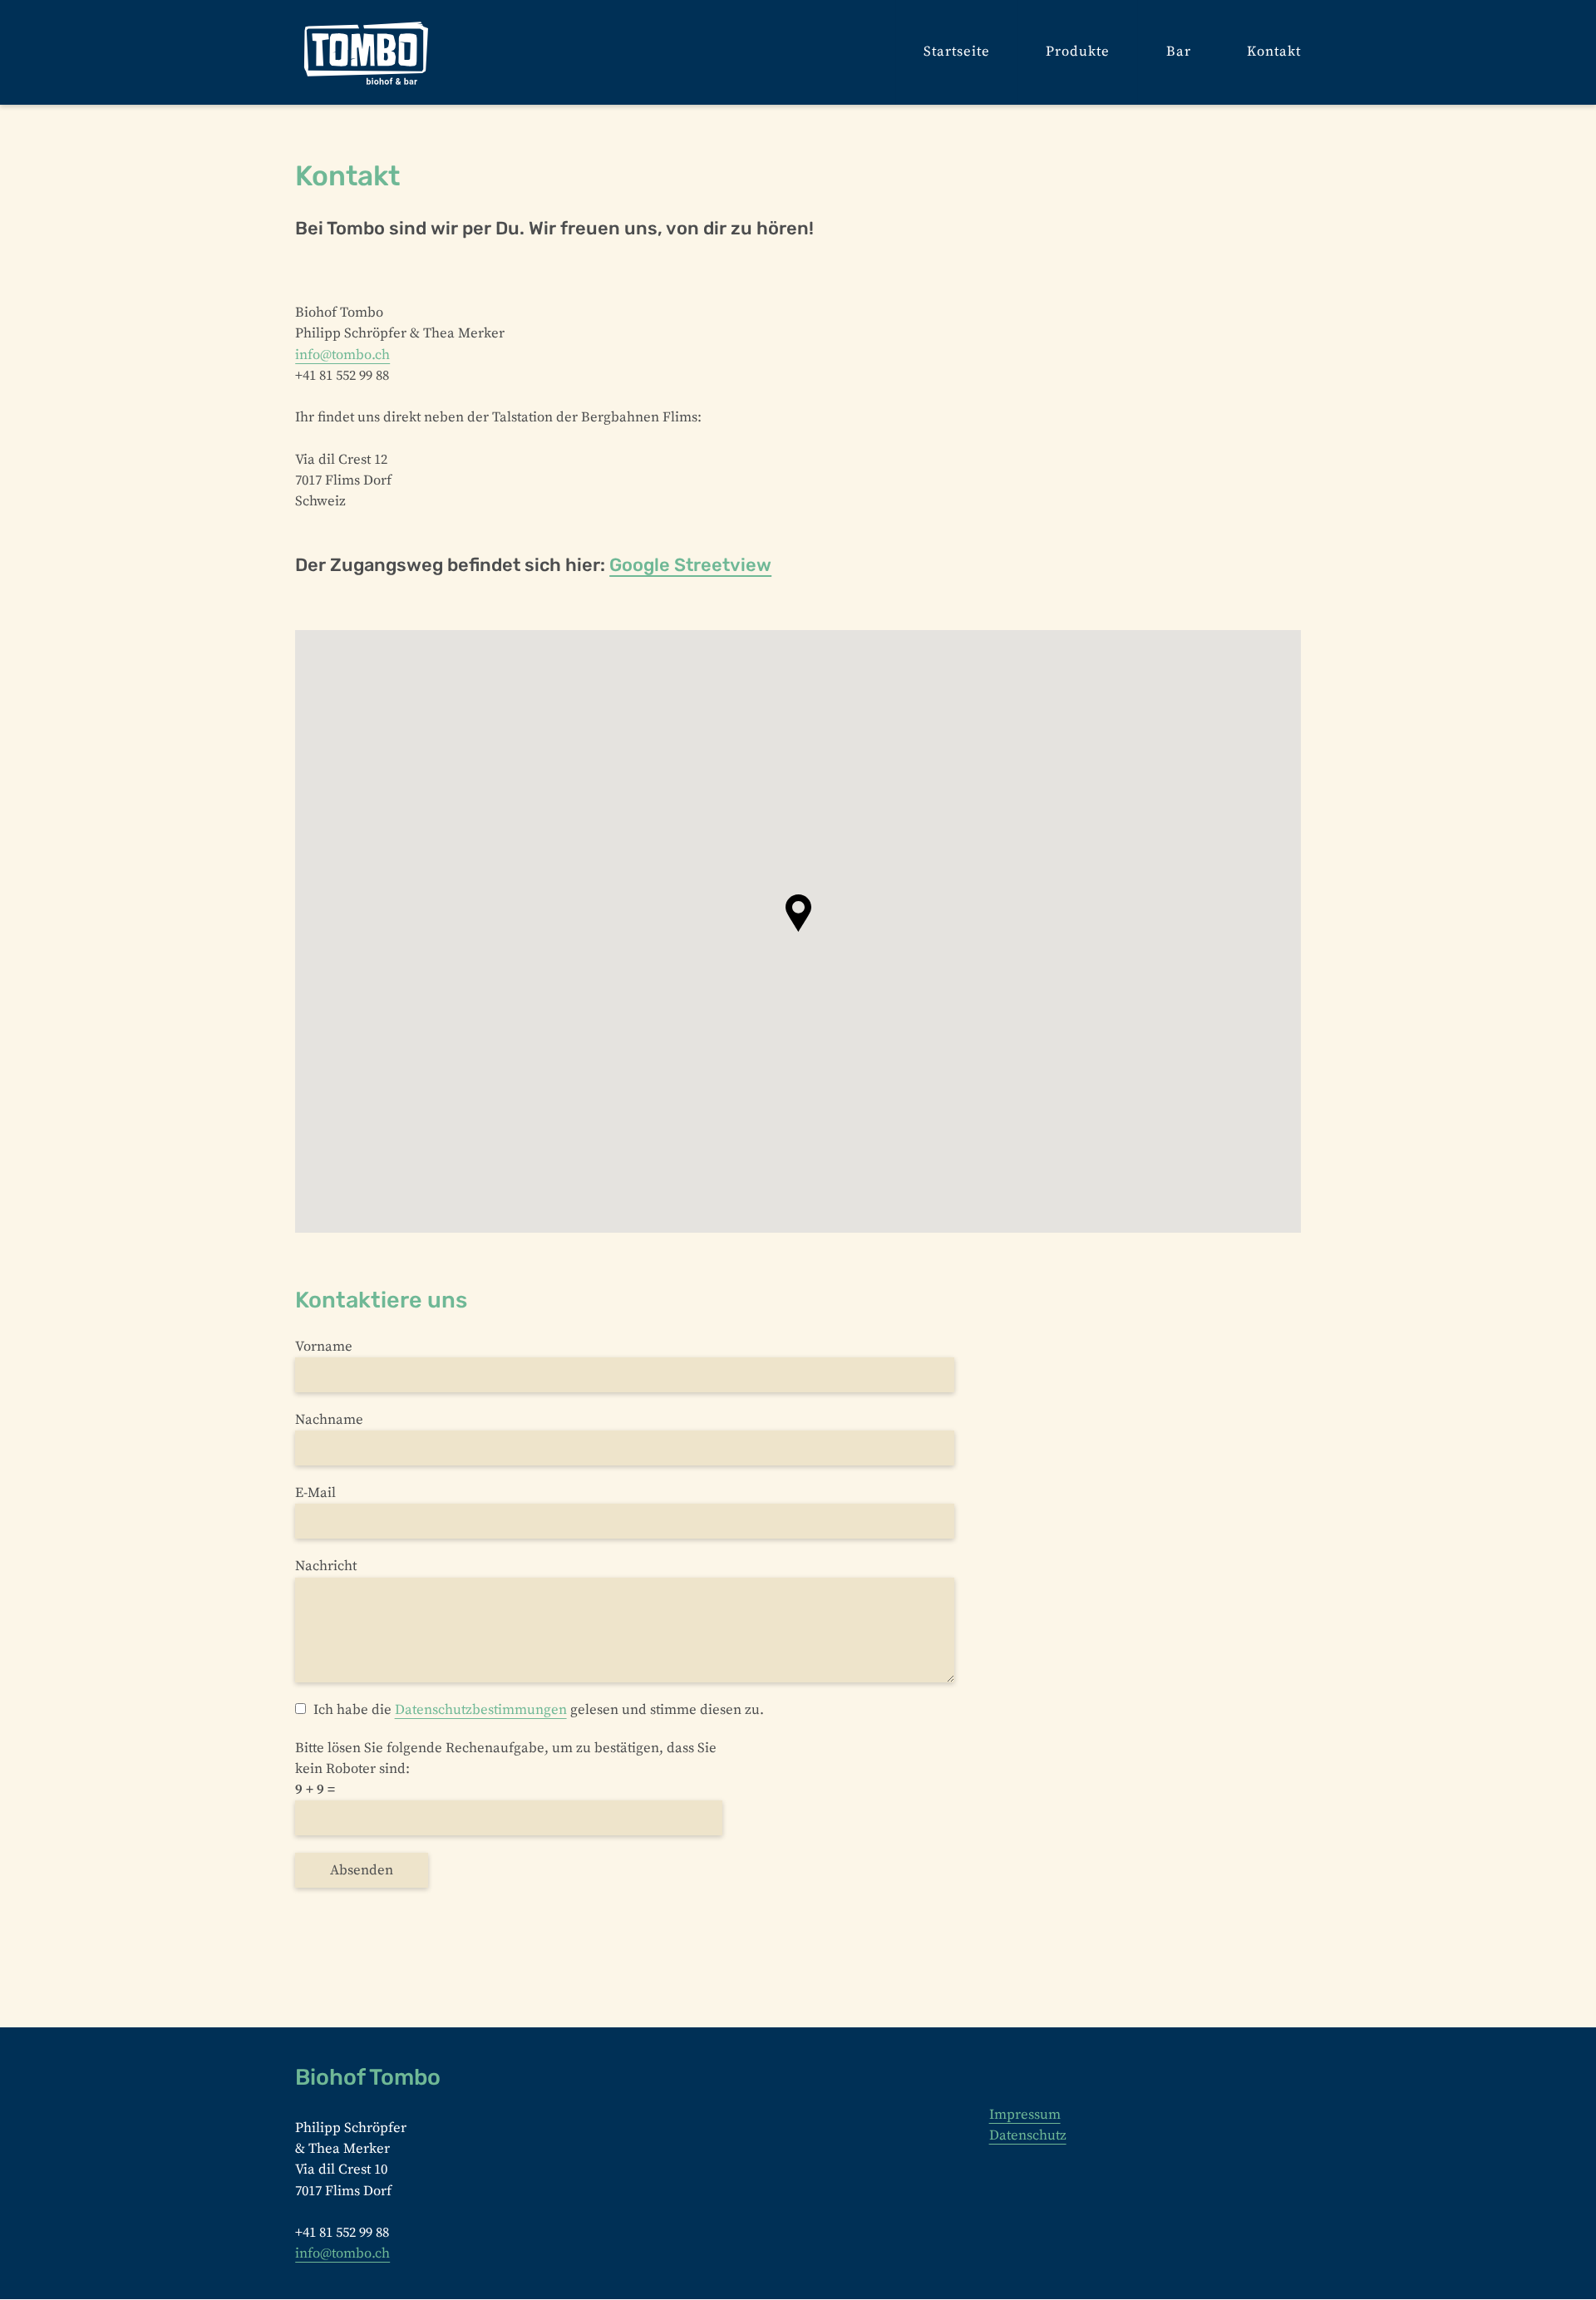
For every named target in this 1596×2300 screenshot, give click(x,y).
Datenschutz (1028, 2136)
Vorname (324, 1347)
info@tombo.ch (342, 355)
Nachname (329, 1420)
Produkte (1078, 52)
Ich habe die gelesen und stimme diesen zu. (538, 1710)
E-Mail (315, 1493)
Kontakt (1274, 52)
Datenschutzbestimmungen (481, 1710)
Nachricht (326, 1566)
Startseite (957, 52)
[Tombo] (367, 52)
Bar (1179, 52)
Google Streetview (690, 565)
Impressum (1025, 2115)
